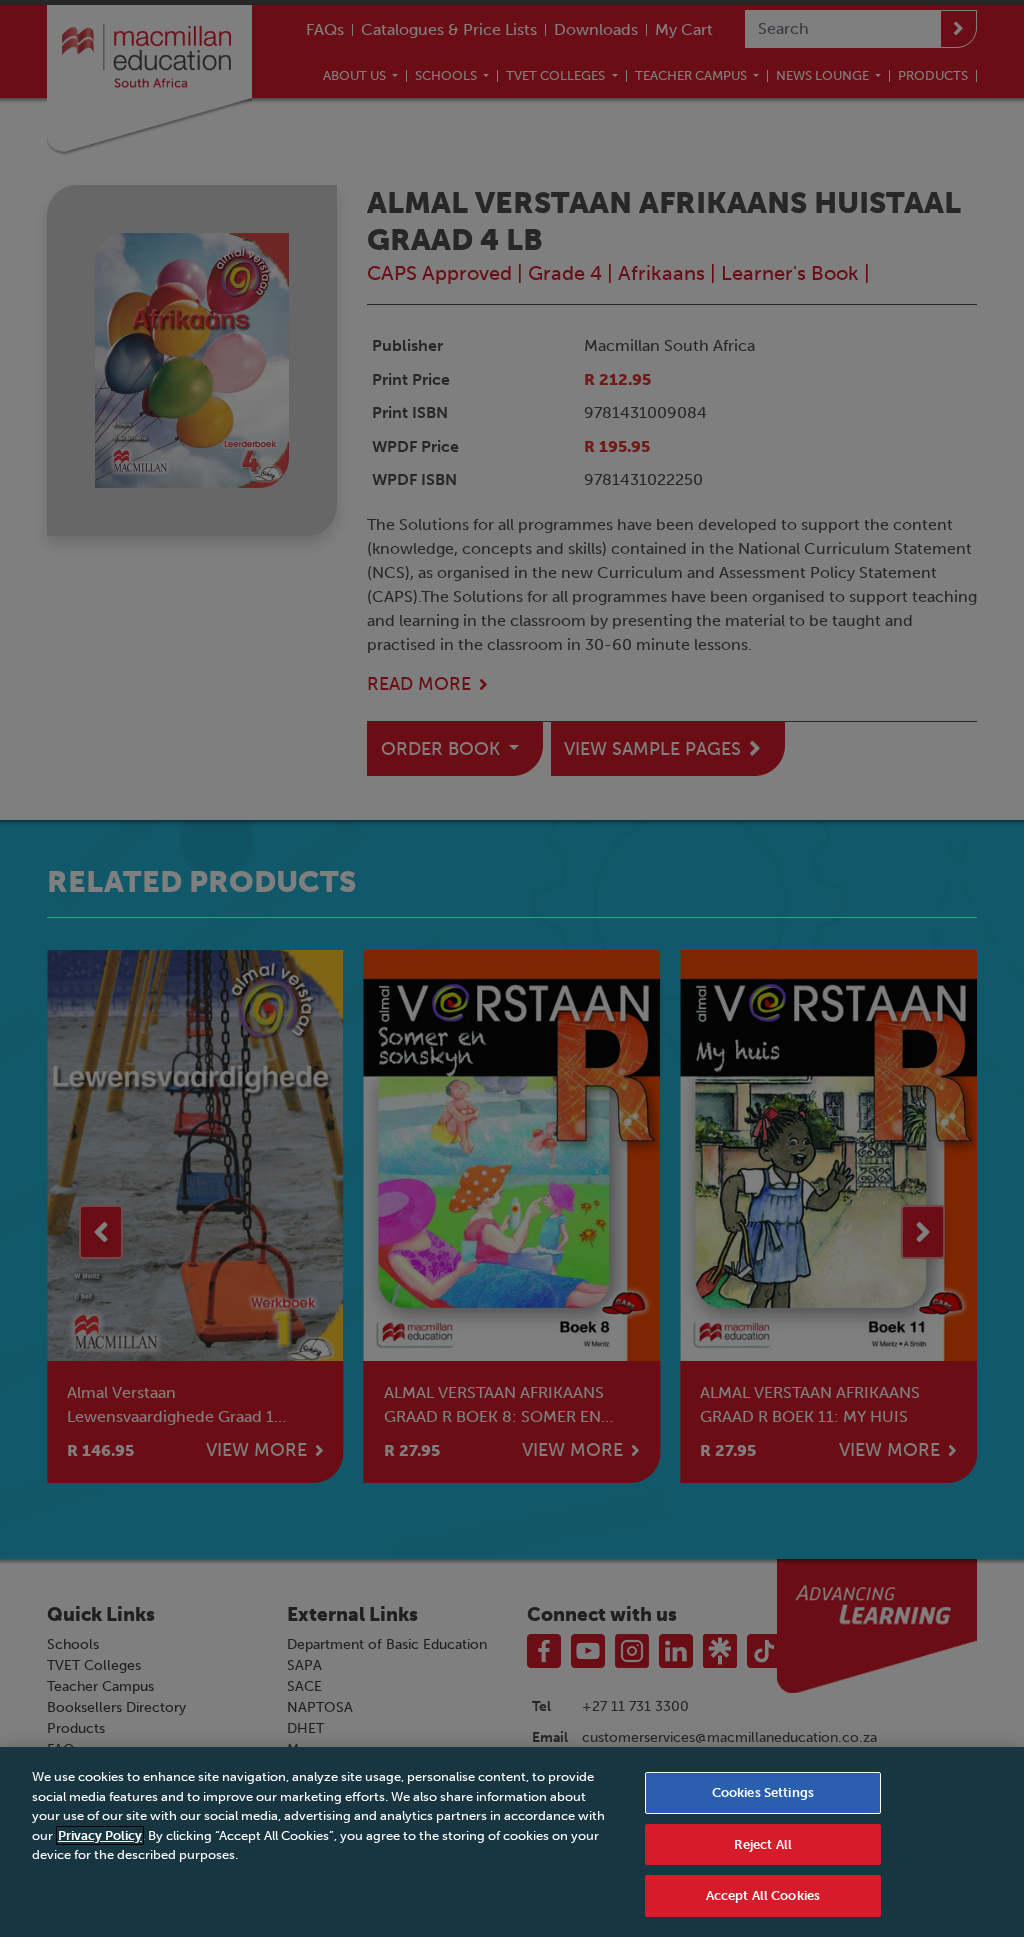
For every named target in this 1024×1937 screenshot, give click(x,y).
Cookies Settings (763, 1792)
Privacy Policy (100, 1835)
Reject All (763, 1844)
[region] (512, 1842)
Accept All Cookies (763, 1895)
